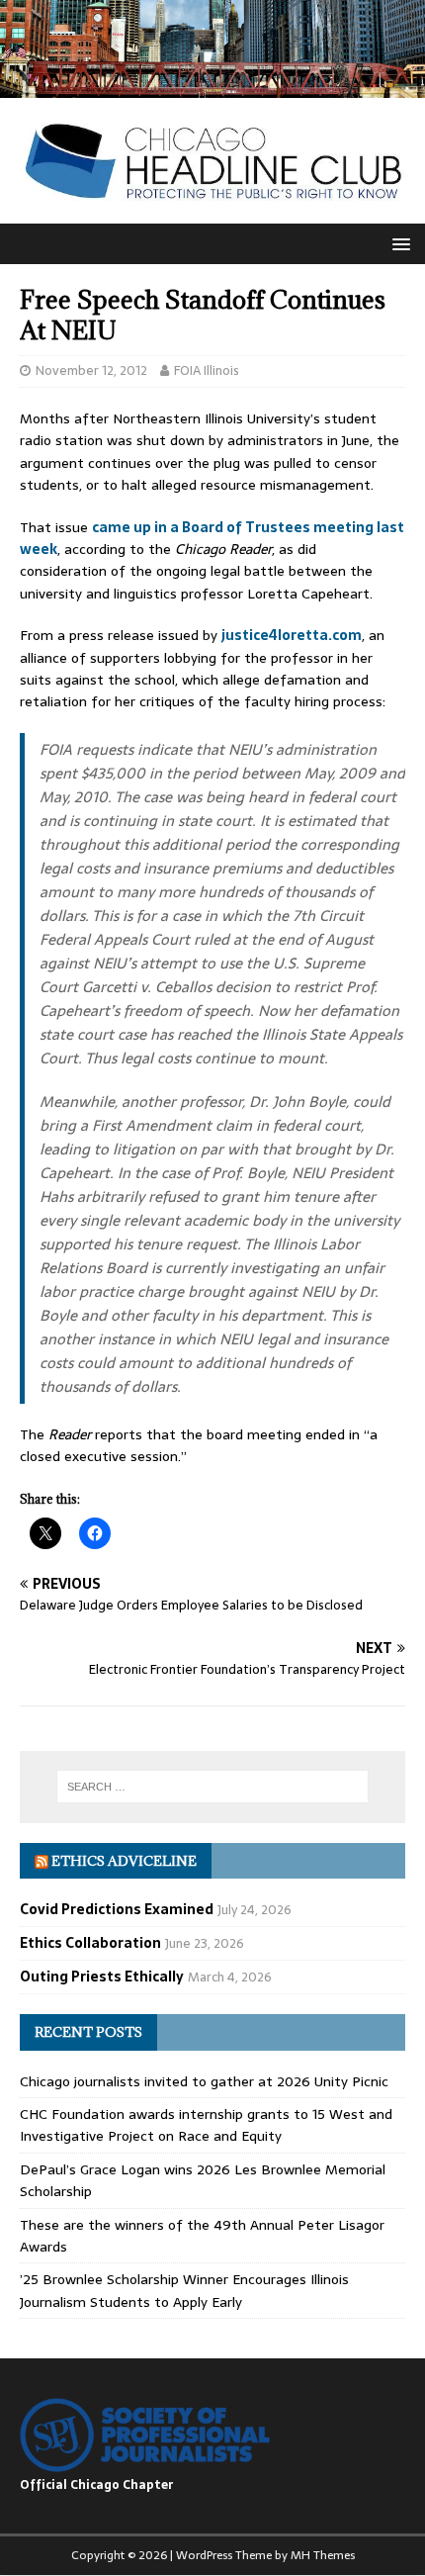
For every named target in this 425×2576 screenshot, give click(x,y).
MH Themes (323, 2555)
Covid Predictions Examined (117, 1909)
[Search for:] (213, 1787)
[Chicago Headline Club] (212, 87)
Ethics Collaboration (90, 1943)
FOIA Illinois (207, 370)
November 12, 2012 (91, 370)
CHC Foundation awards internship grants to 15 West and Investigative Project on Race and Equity (206, 2125)
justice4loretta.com (292, 635)
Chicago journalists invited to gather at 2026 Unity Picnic (204, 2081)
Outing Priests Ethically (102, 1977)
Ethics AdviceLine (124, 1861)
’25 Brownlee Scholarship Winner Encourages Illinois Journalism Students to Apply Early (184, 2290)
